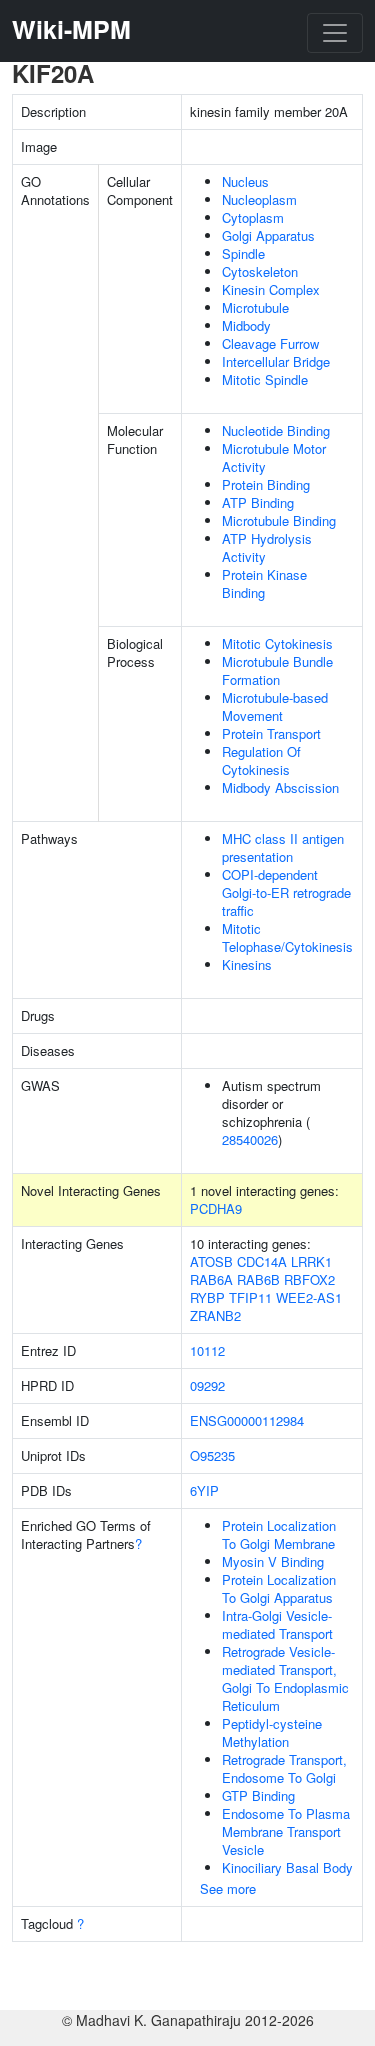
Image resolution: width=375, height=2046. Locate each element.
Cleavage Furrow (270, 343)
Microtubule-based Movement (275, 706)
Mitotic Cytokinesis (277, 643)
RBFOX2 (309, 1279)
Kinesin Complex (271, 289)
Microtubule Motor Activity (274, 457)
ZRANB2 (215, 1315)
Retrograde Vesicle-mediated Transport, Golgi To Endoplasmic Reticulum (285, 1678)
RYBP (207, 1297)
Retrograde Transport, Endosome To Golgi (284, 1768)
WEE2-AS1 (309, 1297)
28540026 (250, 1139)
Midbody (246, 325)
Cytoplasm (253, 217)
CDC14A (262, 1261)
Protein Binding (266, 484)
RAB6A (211, 1279)
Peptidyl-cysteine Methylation (272, 1732)
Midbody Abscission (280, 787)
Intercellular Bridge (276, 361)
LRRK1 (311, 1261)
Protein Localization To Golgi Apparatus (279, 1588)
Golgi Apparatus (268, 235)
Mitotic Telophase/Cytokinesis (287, 937)
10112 (207, 1350)
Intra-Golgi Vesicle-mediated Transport (277, 1624)
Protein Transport (271, 733)
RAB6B (258, 1279)
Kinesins (247, 964)
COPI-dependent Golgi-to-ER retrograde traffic (286, 892)
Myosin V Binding (273, 1561)
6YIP (204, 1490)
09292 (207, 1385)
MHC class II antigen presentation (283, 847)
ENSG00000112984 (247, 1420)
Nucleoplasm (259, 199)
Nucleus (245, 181)
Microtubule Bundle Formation (277, 670)
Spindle (243, 253)
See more (228, 1888)
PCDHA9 (216, 1208)
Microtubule (255, 307)
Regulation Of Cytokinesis (261, 760)
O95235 (212, 1455)
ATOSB (211, 1261)
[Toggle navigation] (335, 33)
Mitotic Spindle (265, 379)
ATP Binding (258, 502)
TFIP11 (250, 1297)
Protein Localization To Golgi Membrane (279, 1534)
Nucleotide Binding (276, 430)
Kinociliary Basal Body (287, 1867)
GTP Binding (258, 1795)
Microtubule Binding (279, 520)
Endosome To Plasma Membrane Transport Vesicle (286, 1831)
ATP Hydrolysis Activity (267, 547)
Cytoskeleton (260, 271)
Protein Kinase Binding (264, 583)
